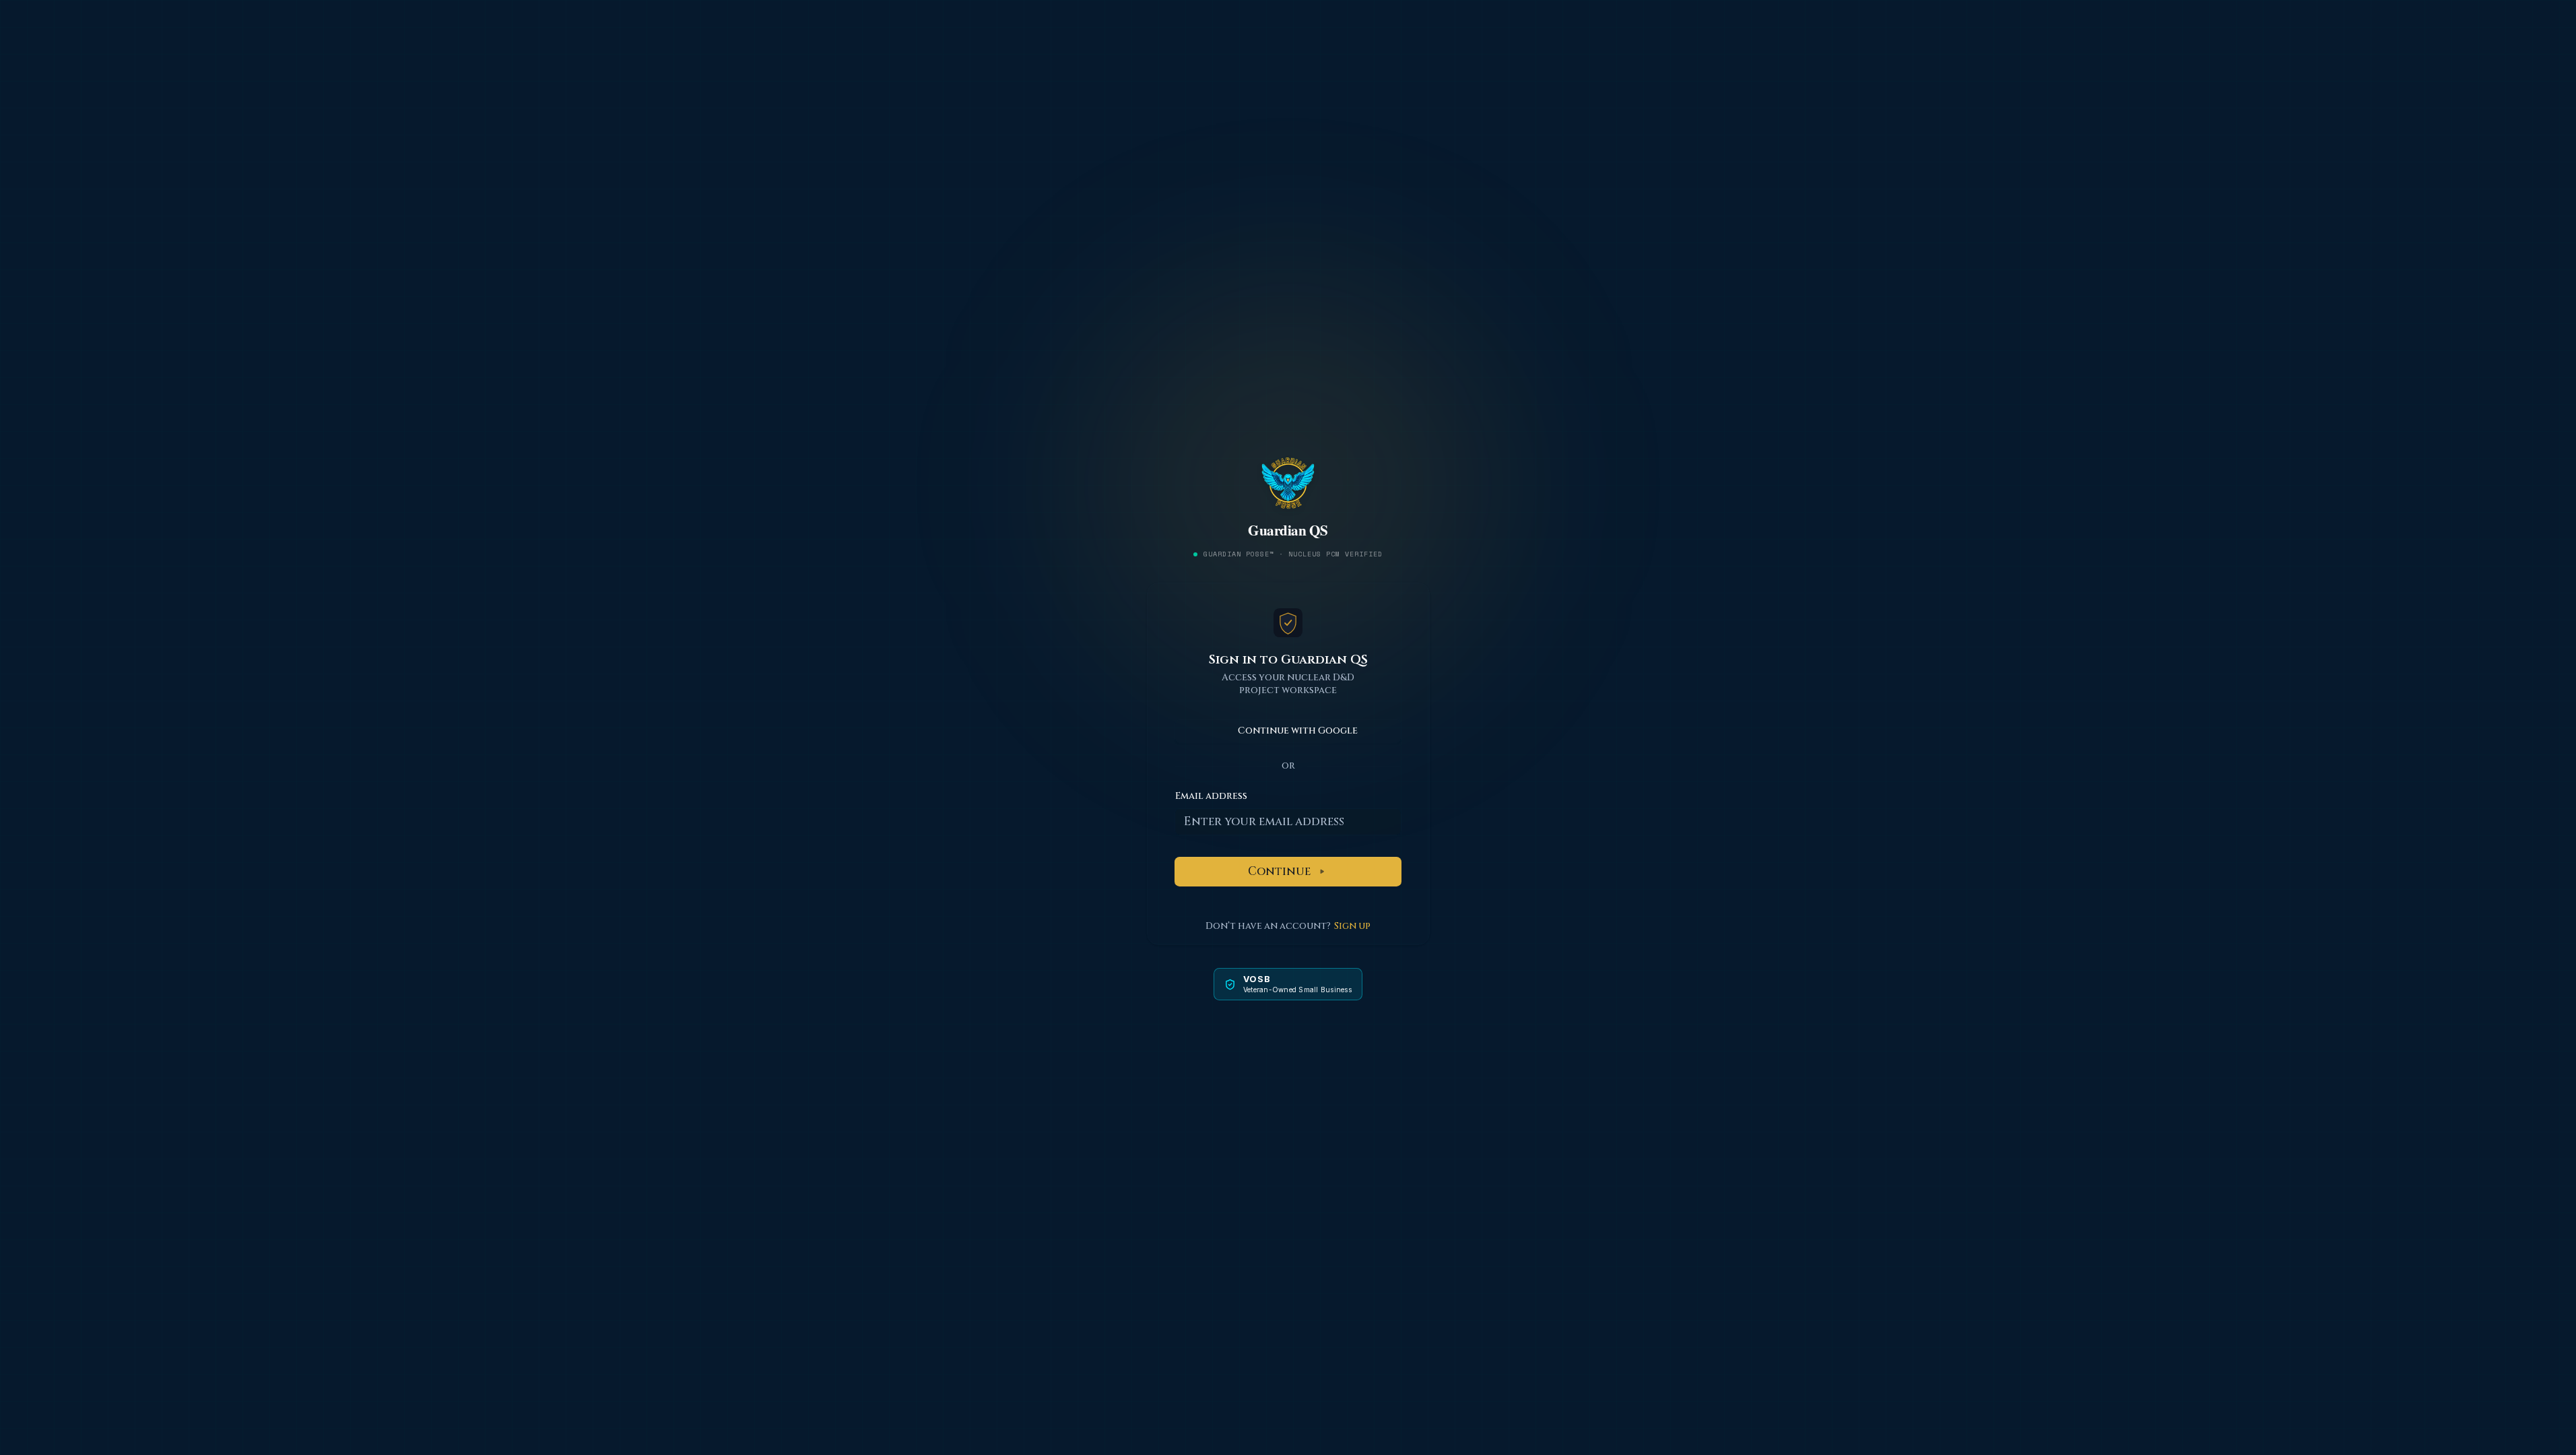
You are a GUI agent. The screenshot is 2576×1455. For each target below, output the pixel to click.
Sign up (1352, 926)
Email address (1211, 796)
